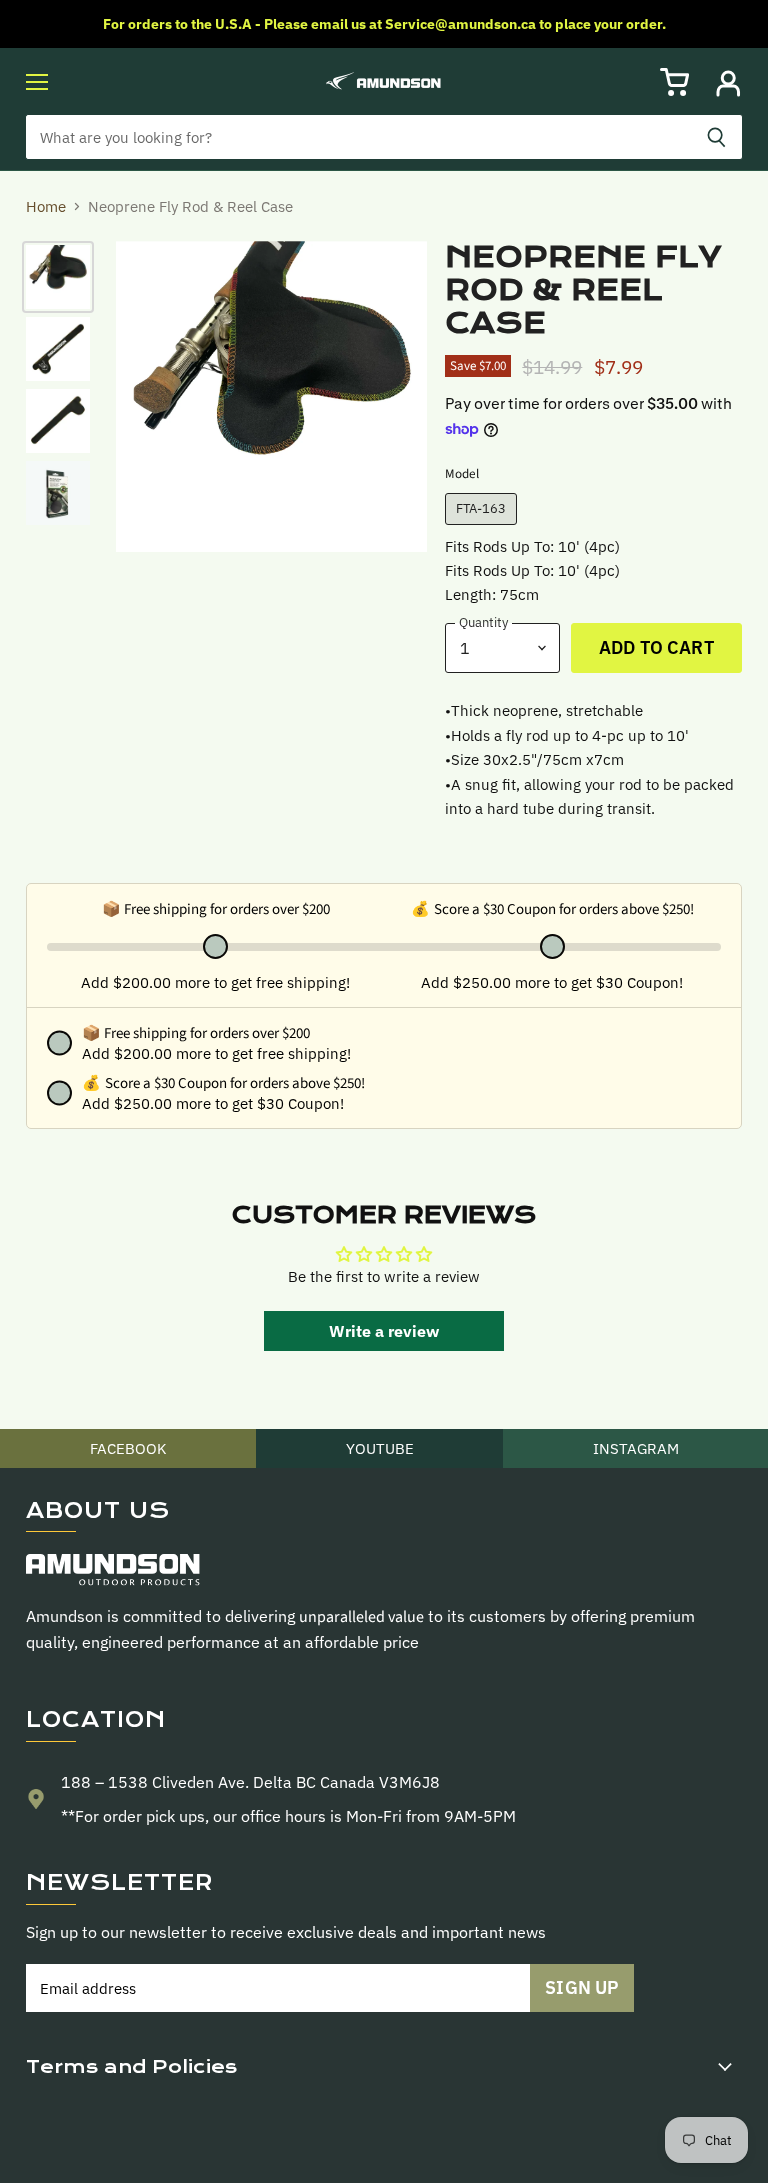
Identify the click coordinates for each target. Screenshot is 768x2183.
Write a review (384, 1331)
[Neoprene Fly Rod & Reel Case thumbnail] (58, 277)
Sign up (582, 1987)
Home (46, 206)
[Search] (716, 137)
